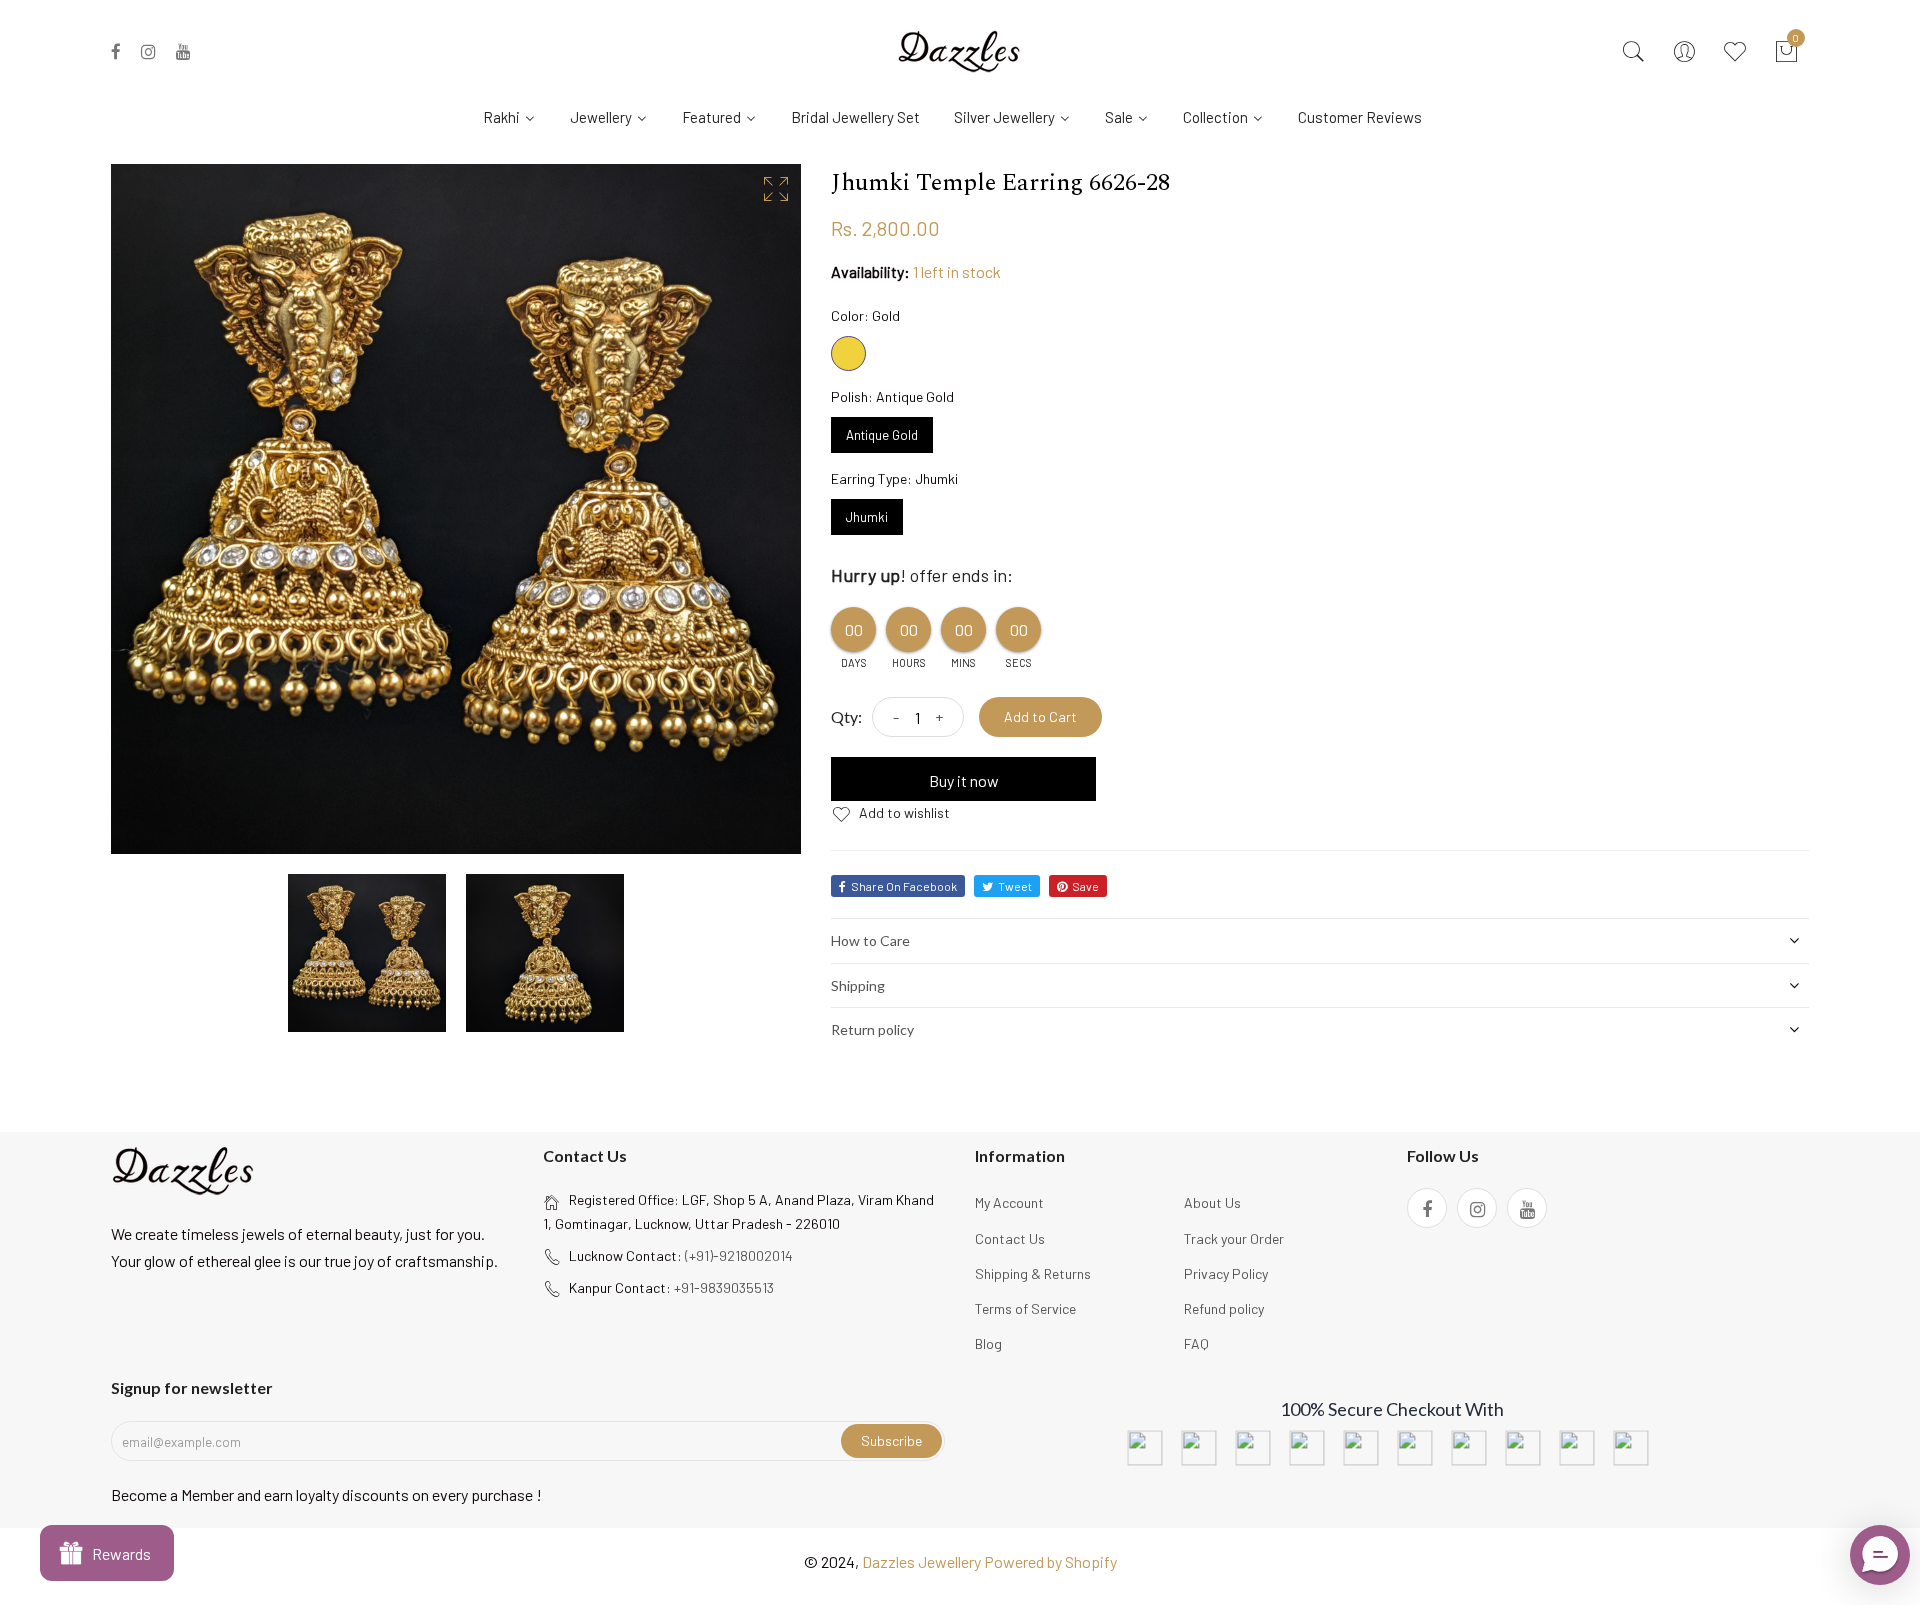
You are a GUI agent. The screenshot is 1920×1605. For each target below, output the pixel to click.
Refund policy (1224, 1308)
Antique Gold (882, 430)
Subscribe (891, 1440)
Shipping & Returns (1033, 1273)
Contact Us (1010, 1238)
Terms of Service (1025, 1308)
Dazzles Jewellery (923, 1561)
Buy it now (964, 780)
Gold (848, 353)
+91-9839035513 (724, 1287)
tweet (1015, 886)
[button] (1880, 1555)
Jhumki (867, 512)
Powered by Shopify (1050, 1561)
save (1085, 886)
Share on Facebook (904, 886)
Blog (988, 1343)
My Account (1009, 1202)
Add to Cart (1040, 716)
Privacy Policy (1226, 1273)
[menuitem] (517, 116)
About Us (1212, 1202)
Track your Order (1234, 1238)
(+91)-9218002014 (739, 1255)
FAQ (1196, 1343)
